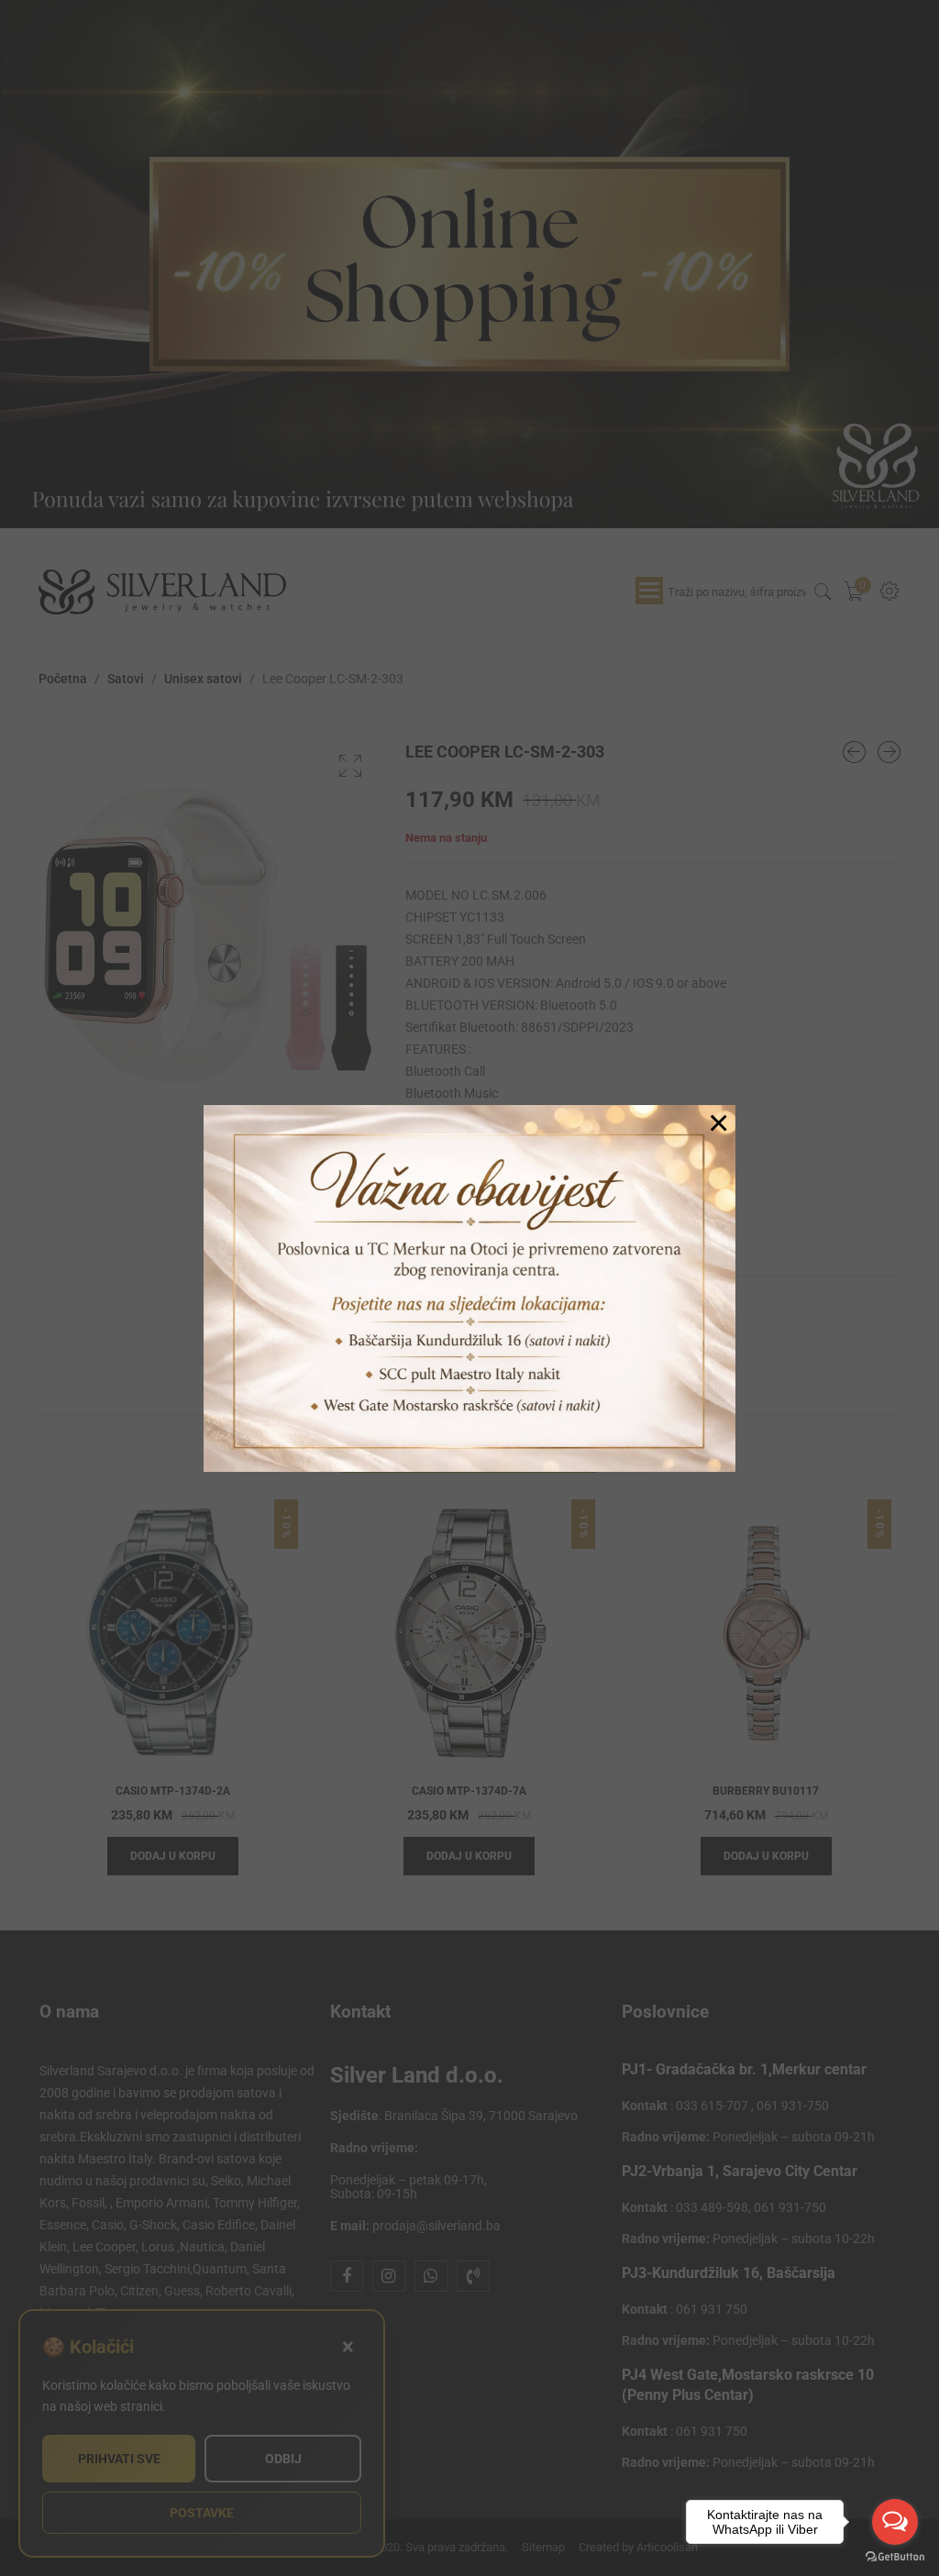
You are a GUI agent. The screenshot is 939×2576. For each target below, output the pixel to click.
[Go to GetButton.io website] (895, 2557)
